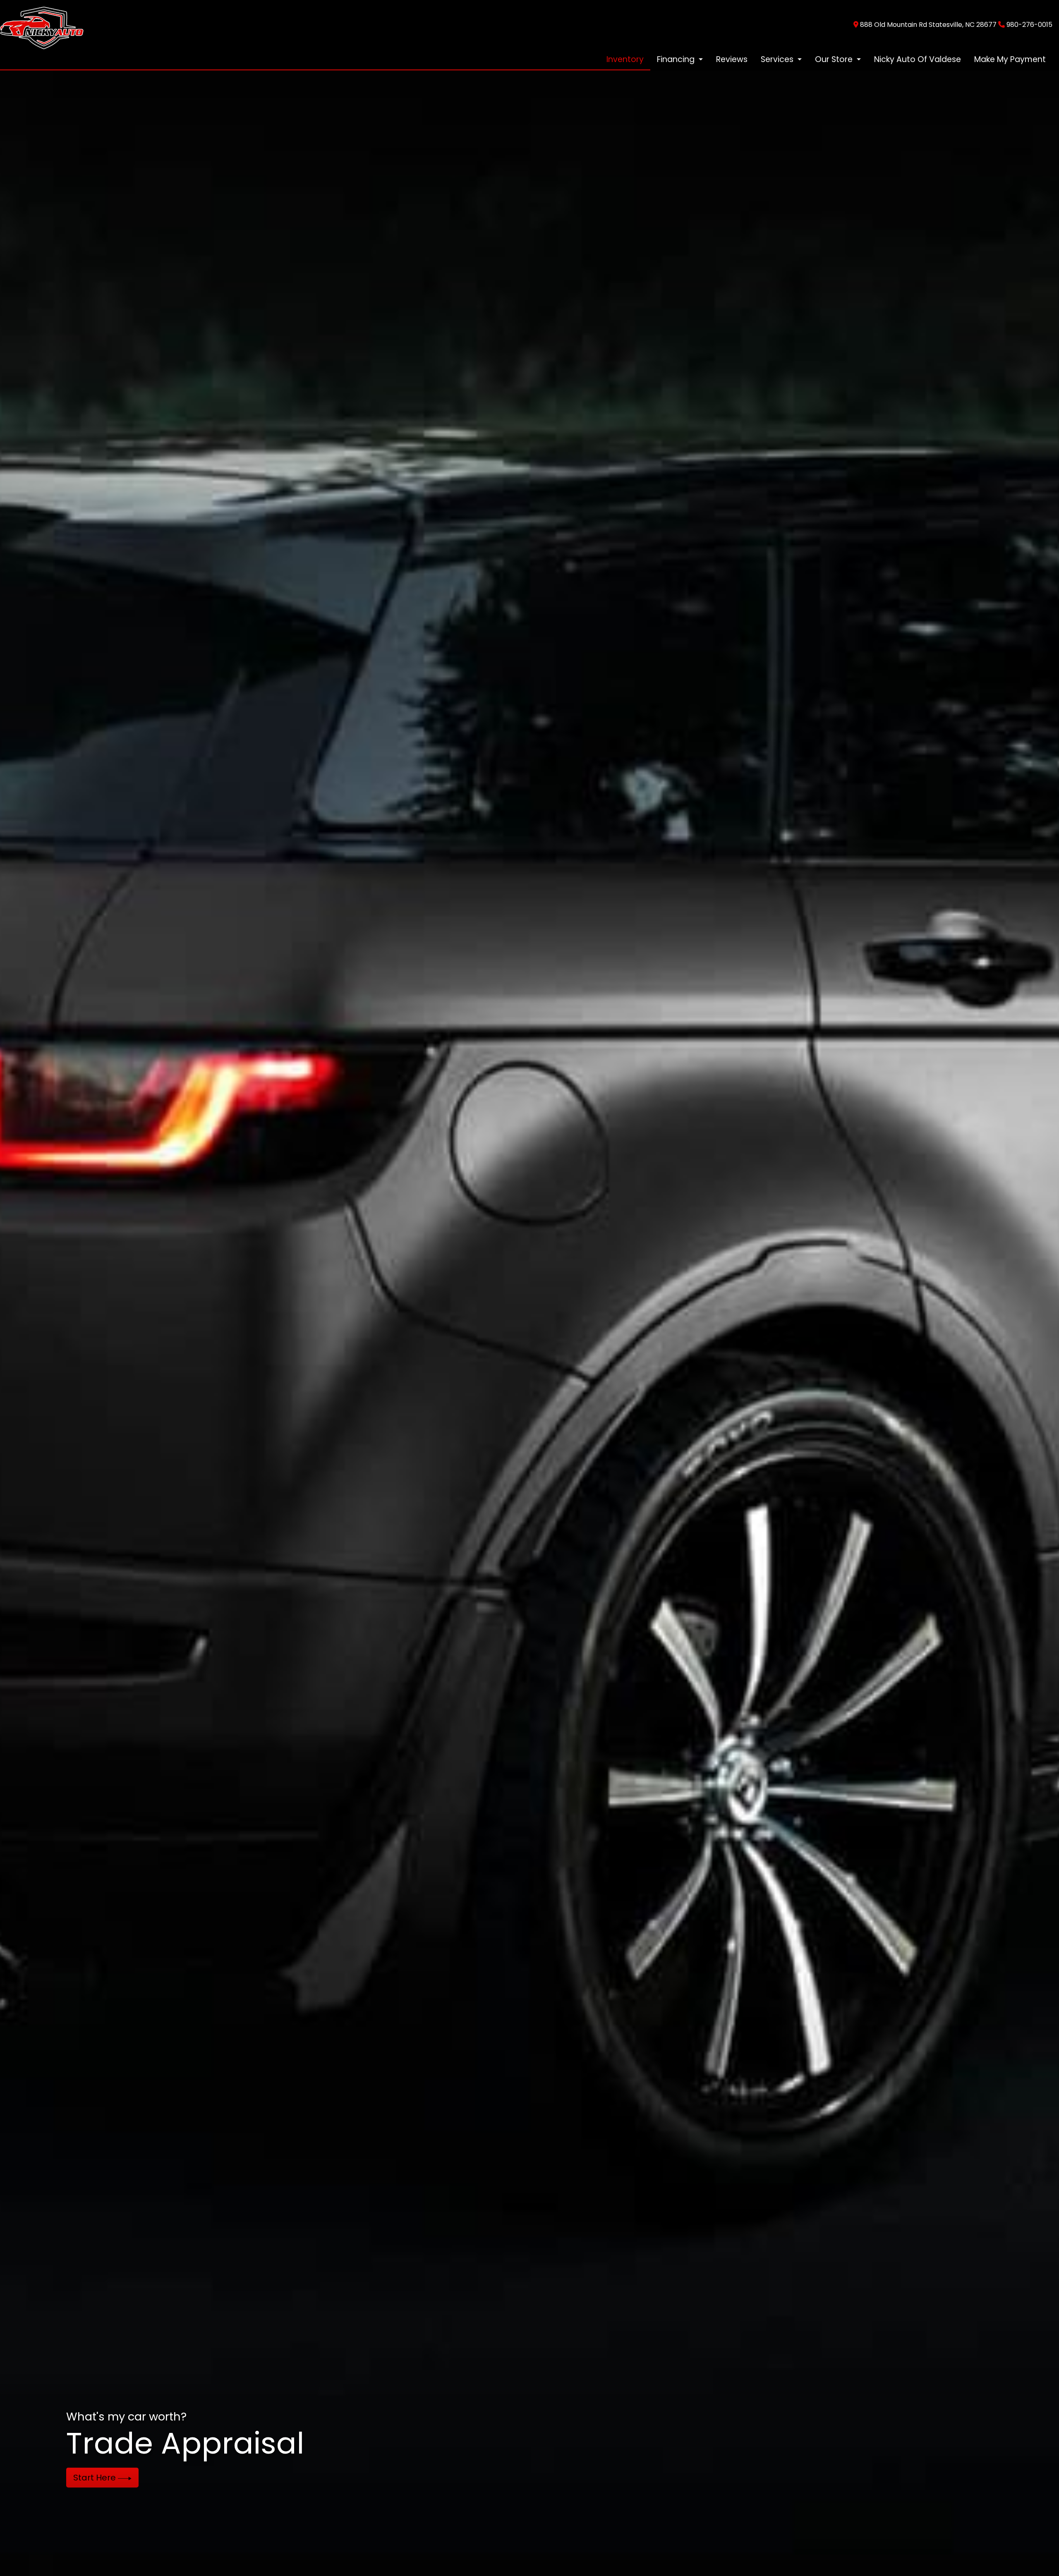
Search (89, 2478)
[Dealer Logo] (42, 24)
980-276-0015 (1029, 25)
